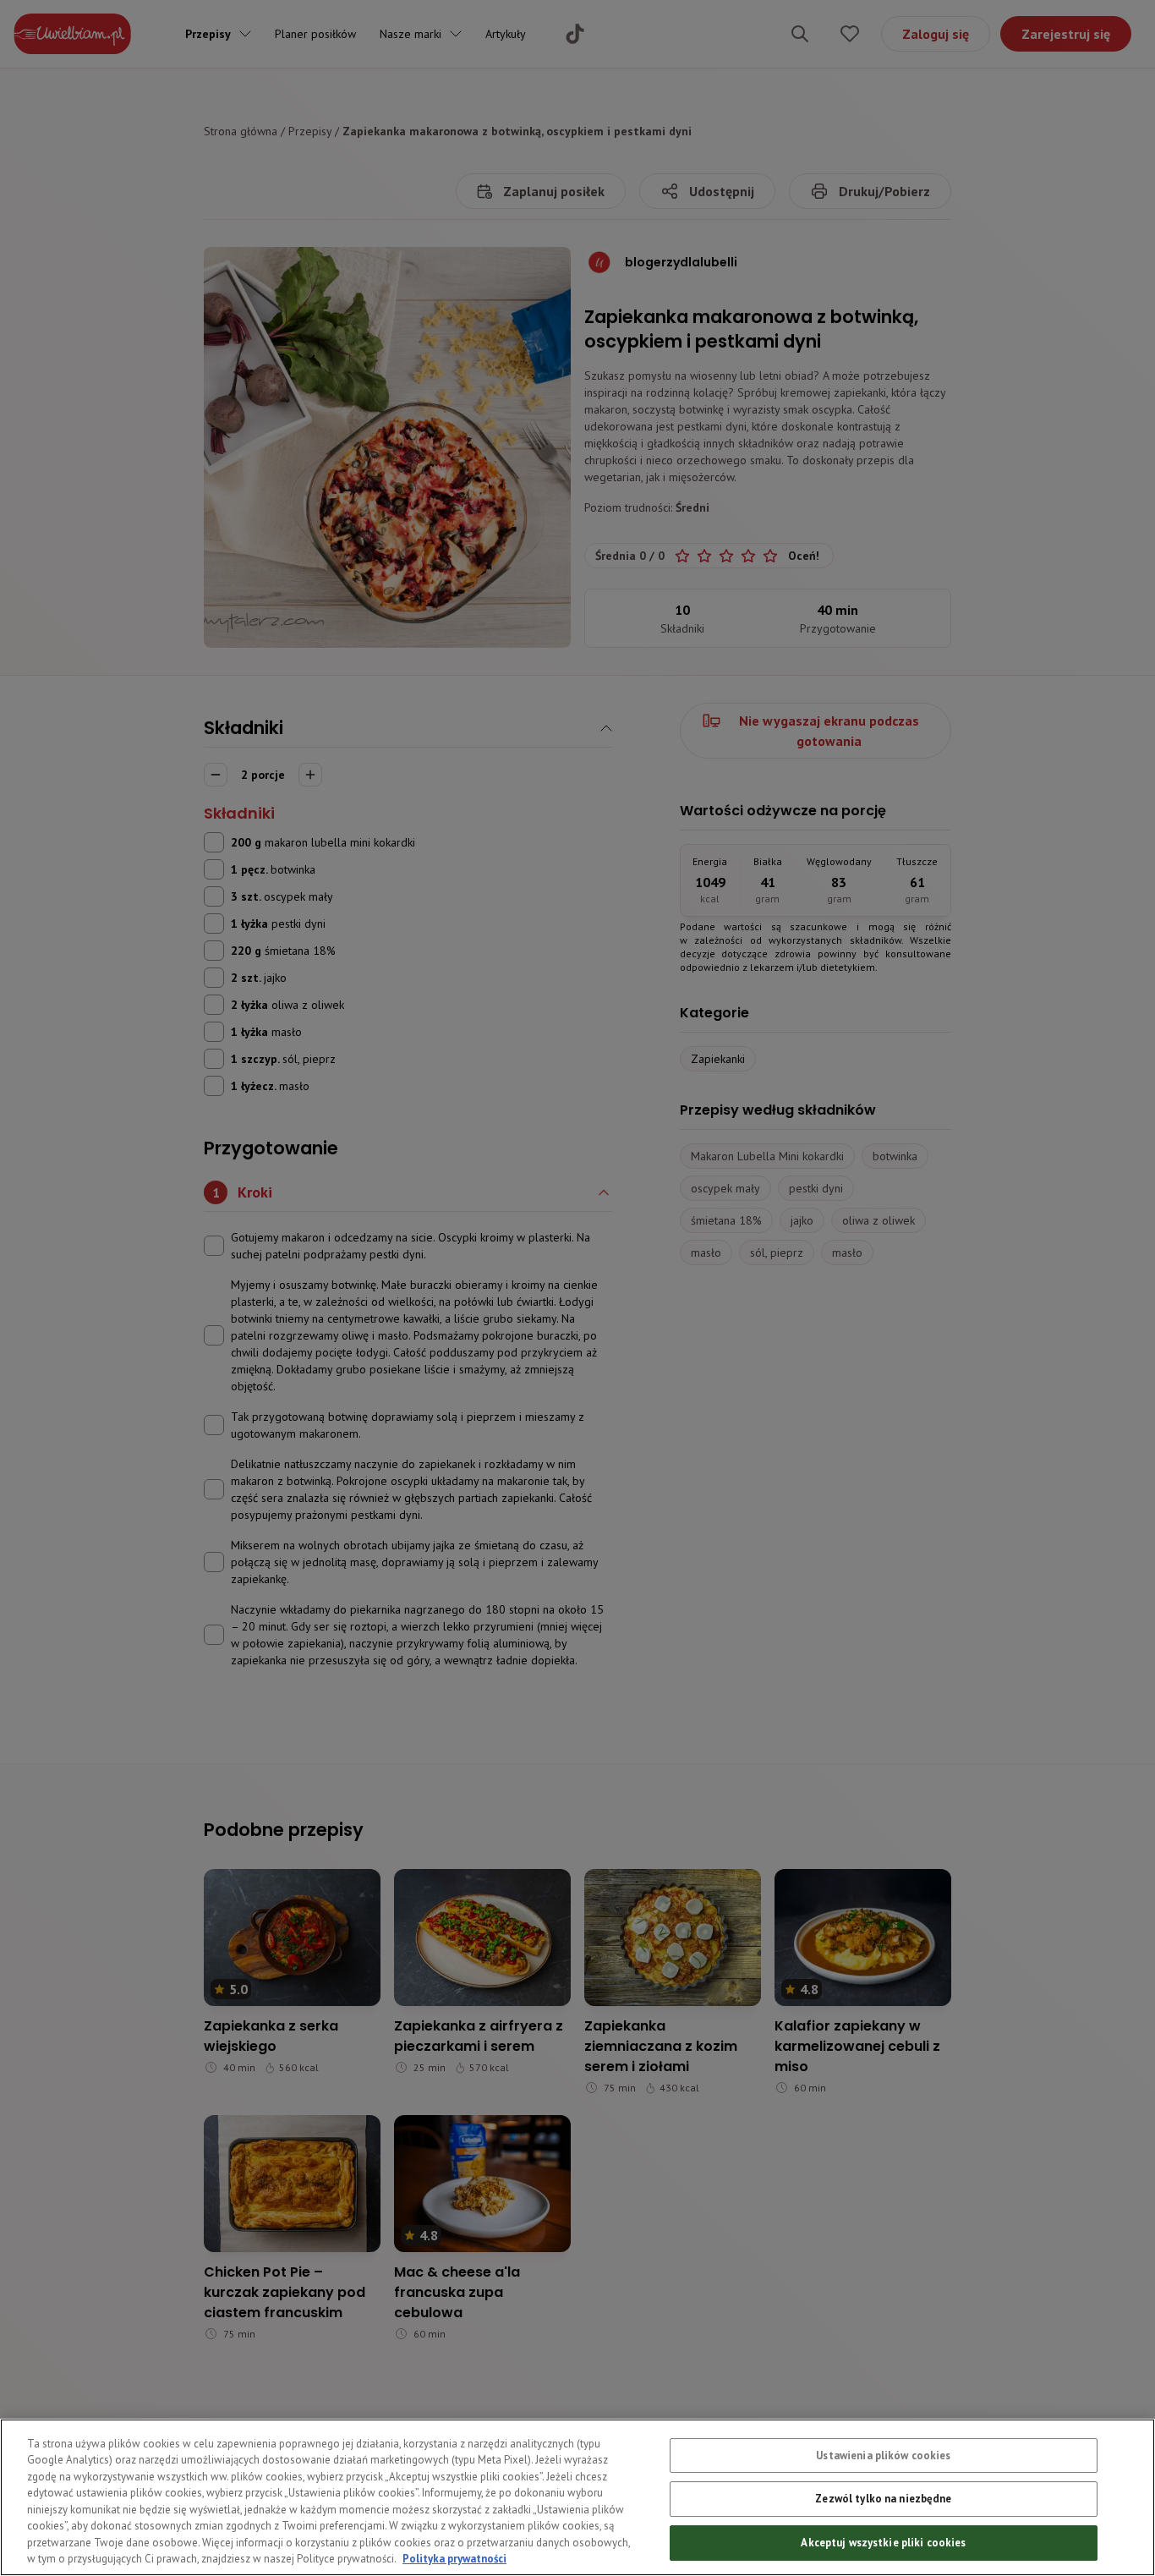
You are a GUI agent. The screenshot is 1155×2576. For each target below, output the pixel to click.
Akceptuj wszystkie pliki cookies (883, 2543)
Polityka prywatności (454, 2559)
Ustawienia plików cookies (883, 2455)
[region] (577, 2497)
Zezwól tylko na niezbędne (883, 2499)
